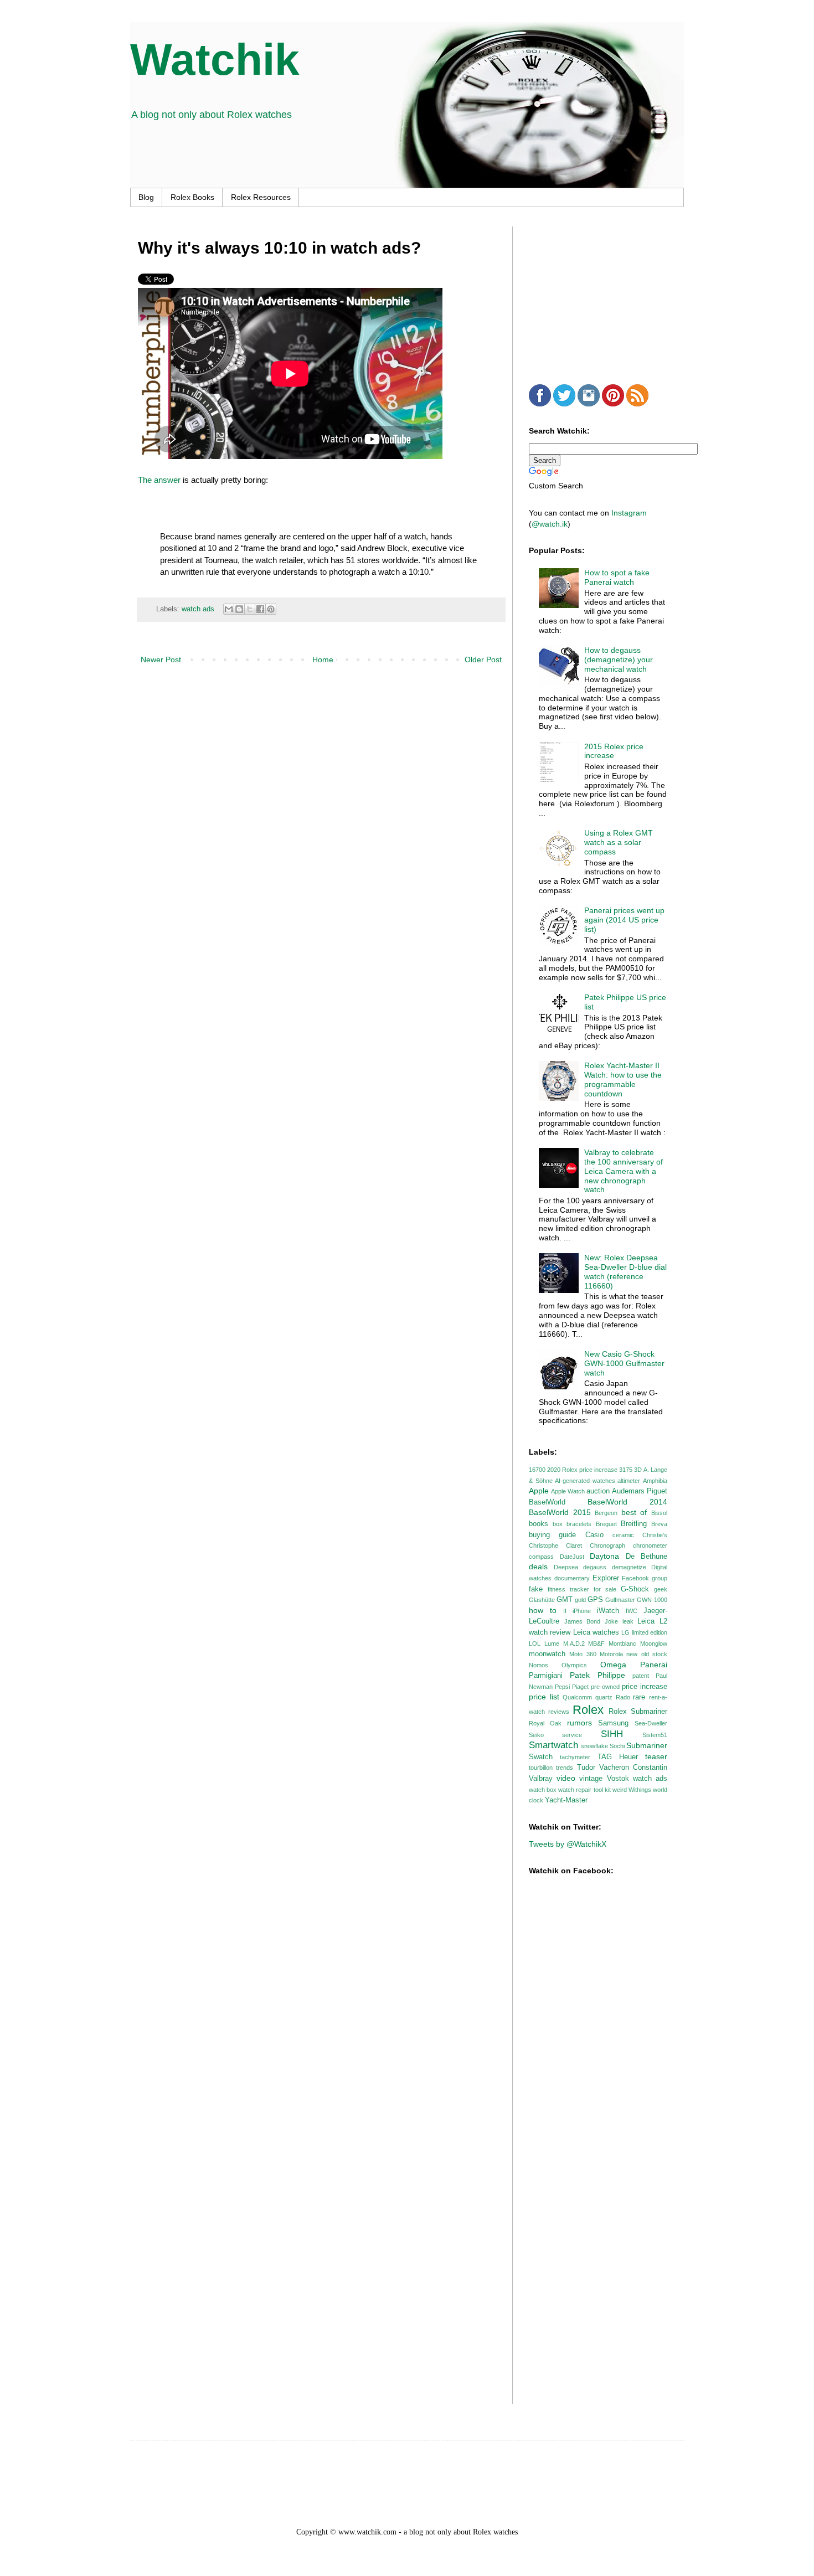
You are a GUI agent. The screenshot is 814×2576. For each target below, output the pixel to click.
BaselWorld (547, 1502)
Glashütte (542, 1600)
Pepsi (562, 1687)
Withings (640, 1790)
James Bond (583, 1621)
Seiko (536, 1735)
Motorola (611, 1654)
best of (634, 1512)
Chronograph (607, 1545)
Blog (146, 197)
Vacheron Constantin (633, 1768)
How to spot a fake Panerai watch (617, 577)
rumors (579, 1723)
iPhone (582, 1611)
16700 (537, 1470)
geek (661, 1589)
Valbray (541, 1779)
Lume (552, 1644)
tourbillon (541, 1768)
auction (598, 1491)
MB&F (596, 1644)
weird (620, 1790)
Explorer (606, 1578)
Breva (659, 1524)
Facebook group (645, 1578)
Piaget (580, 1687)
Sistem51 (655, 1735)
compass (541, 1557)
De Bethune (647, 1557)
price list (544, 1697)
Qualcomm (577, 1697)
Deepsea (566, 1567)
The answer (159, 480)
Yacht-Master (566, 1800)
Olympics (574, 1665)
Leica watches (596, 1632)
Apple (539, 1491)
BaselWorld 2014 (627, 1502)
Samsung (613, 1723)
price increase (645, 1687)
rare (639, 1697)
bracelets (579, 1524)
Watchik (215, 60)
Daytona (604, 1556)
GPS (595, 1600)
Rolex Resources (261, 197)
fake (536, 1589)
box (558, 1524)
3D (638, 1470)
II (565, 1611)
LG (625, 1632)
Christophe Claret (555, 1545)
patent (641, 1676)
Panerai (654, 1665)
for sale (605, 1589)
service (572, 1735)
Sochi (617, 1746)
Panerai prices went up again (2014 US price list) (624, 920)
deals (538, 1567)
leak (628, 1621)
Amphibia (655, 1481)
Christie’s (655, 1535)
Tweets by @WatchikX (568, 1844)
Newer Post (161, 660)
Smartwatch (553, 1745)
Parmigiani (546, 1676)
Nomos (539, 1665)
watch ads (198, 609)
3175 (626, 1470)
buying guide (552, 1535)
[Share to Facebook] (260, 609)
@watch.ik (550, 524)
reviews (559, 1712)
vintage (591, 1779)
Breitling (634, 1524)
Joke (611, 1621)
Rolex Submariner (638, 1712)
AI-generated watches (585, 1481)
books (539, 1524)
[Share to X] (250, 609)
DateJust (572, 1557)
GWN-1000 (652, 1600)
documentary (572, 1578)
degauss (595, 1567)
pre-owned (605, 1687)
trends (565, 1768)
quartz (604, 1697)
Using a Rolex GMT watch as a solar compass (619, 842)
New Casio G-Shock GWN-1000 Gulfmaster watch (624, 1363)
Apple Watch (568, 1491)
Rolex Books (192, 197)
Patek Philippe (597, 1675)
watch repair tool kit (584, 1790)
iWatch (608, 1611)
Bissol (659, 1513)
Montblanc (622, 1644)
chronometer (650, 1545)
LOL (535, 1644)
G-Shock (635, 1589)
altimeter (629, 1481)
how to (543, 1610)
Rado (623, 1697)
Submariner (647, 1745)
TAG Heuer (618, 1757)
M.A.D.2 (574, 1644)
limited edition (650, 1632)
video (566, 1778)
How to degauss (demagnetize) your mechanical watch (619, 660)
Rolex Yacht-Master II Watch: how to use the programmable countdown (623, 1079)
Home (323, 660)
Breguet (606, 1524)
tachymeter (575, 1757)
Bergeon (606, 1513)
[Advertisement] (612, 296)
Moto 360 (583, 1654)
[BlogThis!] (239, 609)
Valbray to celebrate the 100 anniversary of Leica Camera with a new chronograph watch (624, 1171)
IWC (632, 1611)
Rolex (588, 1710)
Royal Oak (545, 1723)
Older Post (483, 660)
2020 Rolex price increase (582, 1470)
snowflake (594, 1746)
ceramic (623, 1535)
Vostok (618, 1779)
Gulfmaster (620, 1600)
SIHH (612, 1734)
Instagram (629, 513)
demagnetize (629, 1567)
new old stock (647, 1654)
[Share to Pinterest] (271, 609)
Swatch (541, 1757)
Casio (594, 1535)
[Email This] (229, 609)
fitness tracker (568, 1589)
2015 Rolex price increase (614, 751)
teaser (656, 1756)
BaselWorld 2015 (560, 1512)
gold (580, 1600)
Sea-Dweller (651, 1723)
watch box (543, 1790)
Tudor (586, 1768)
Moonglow (654, 1644)
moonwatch (547, 1654)
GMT (565, 1600)
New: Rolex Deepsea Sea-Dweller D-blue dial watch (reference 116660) (625, 1271)
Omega (613, 1665)
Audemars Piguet (640, 1491)
